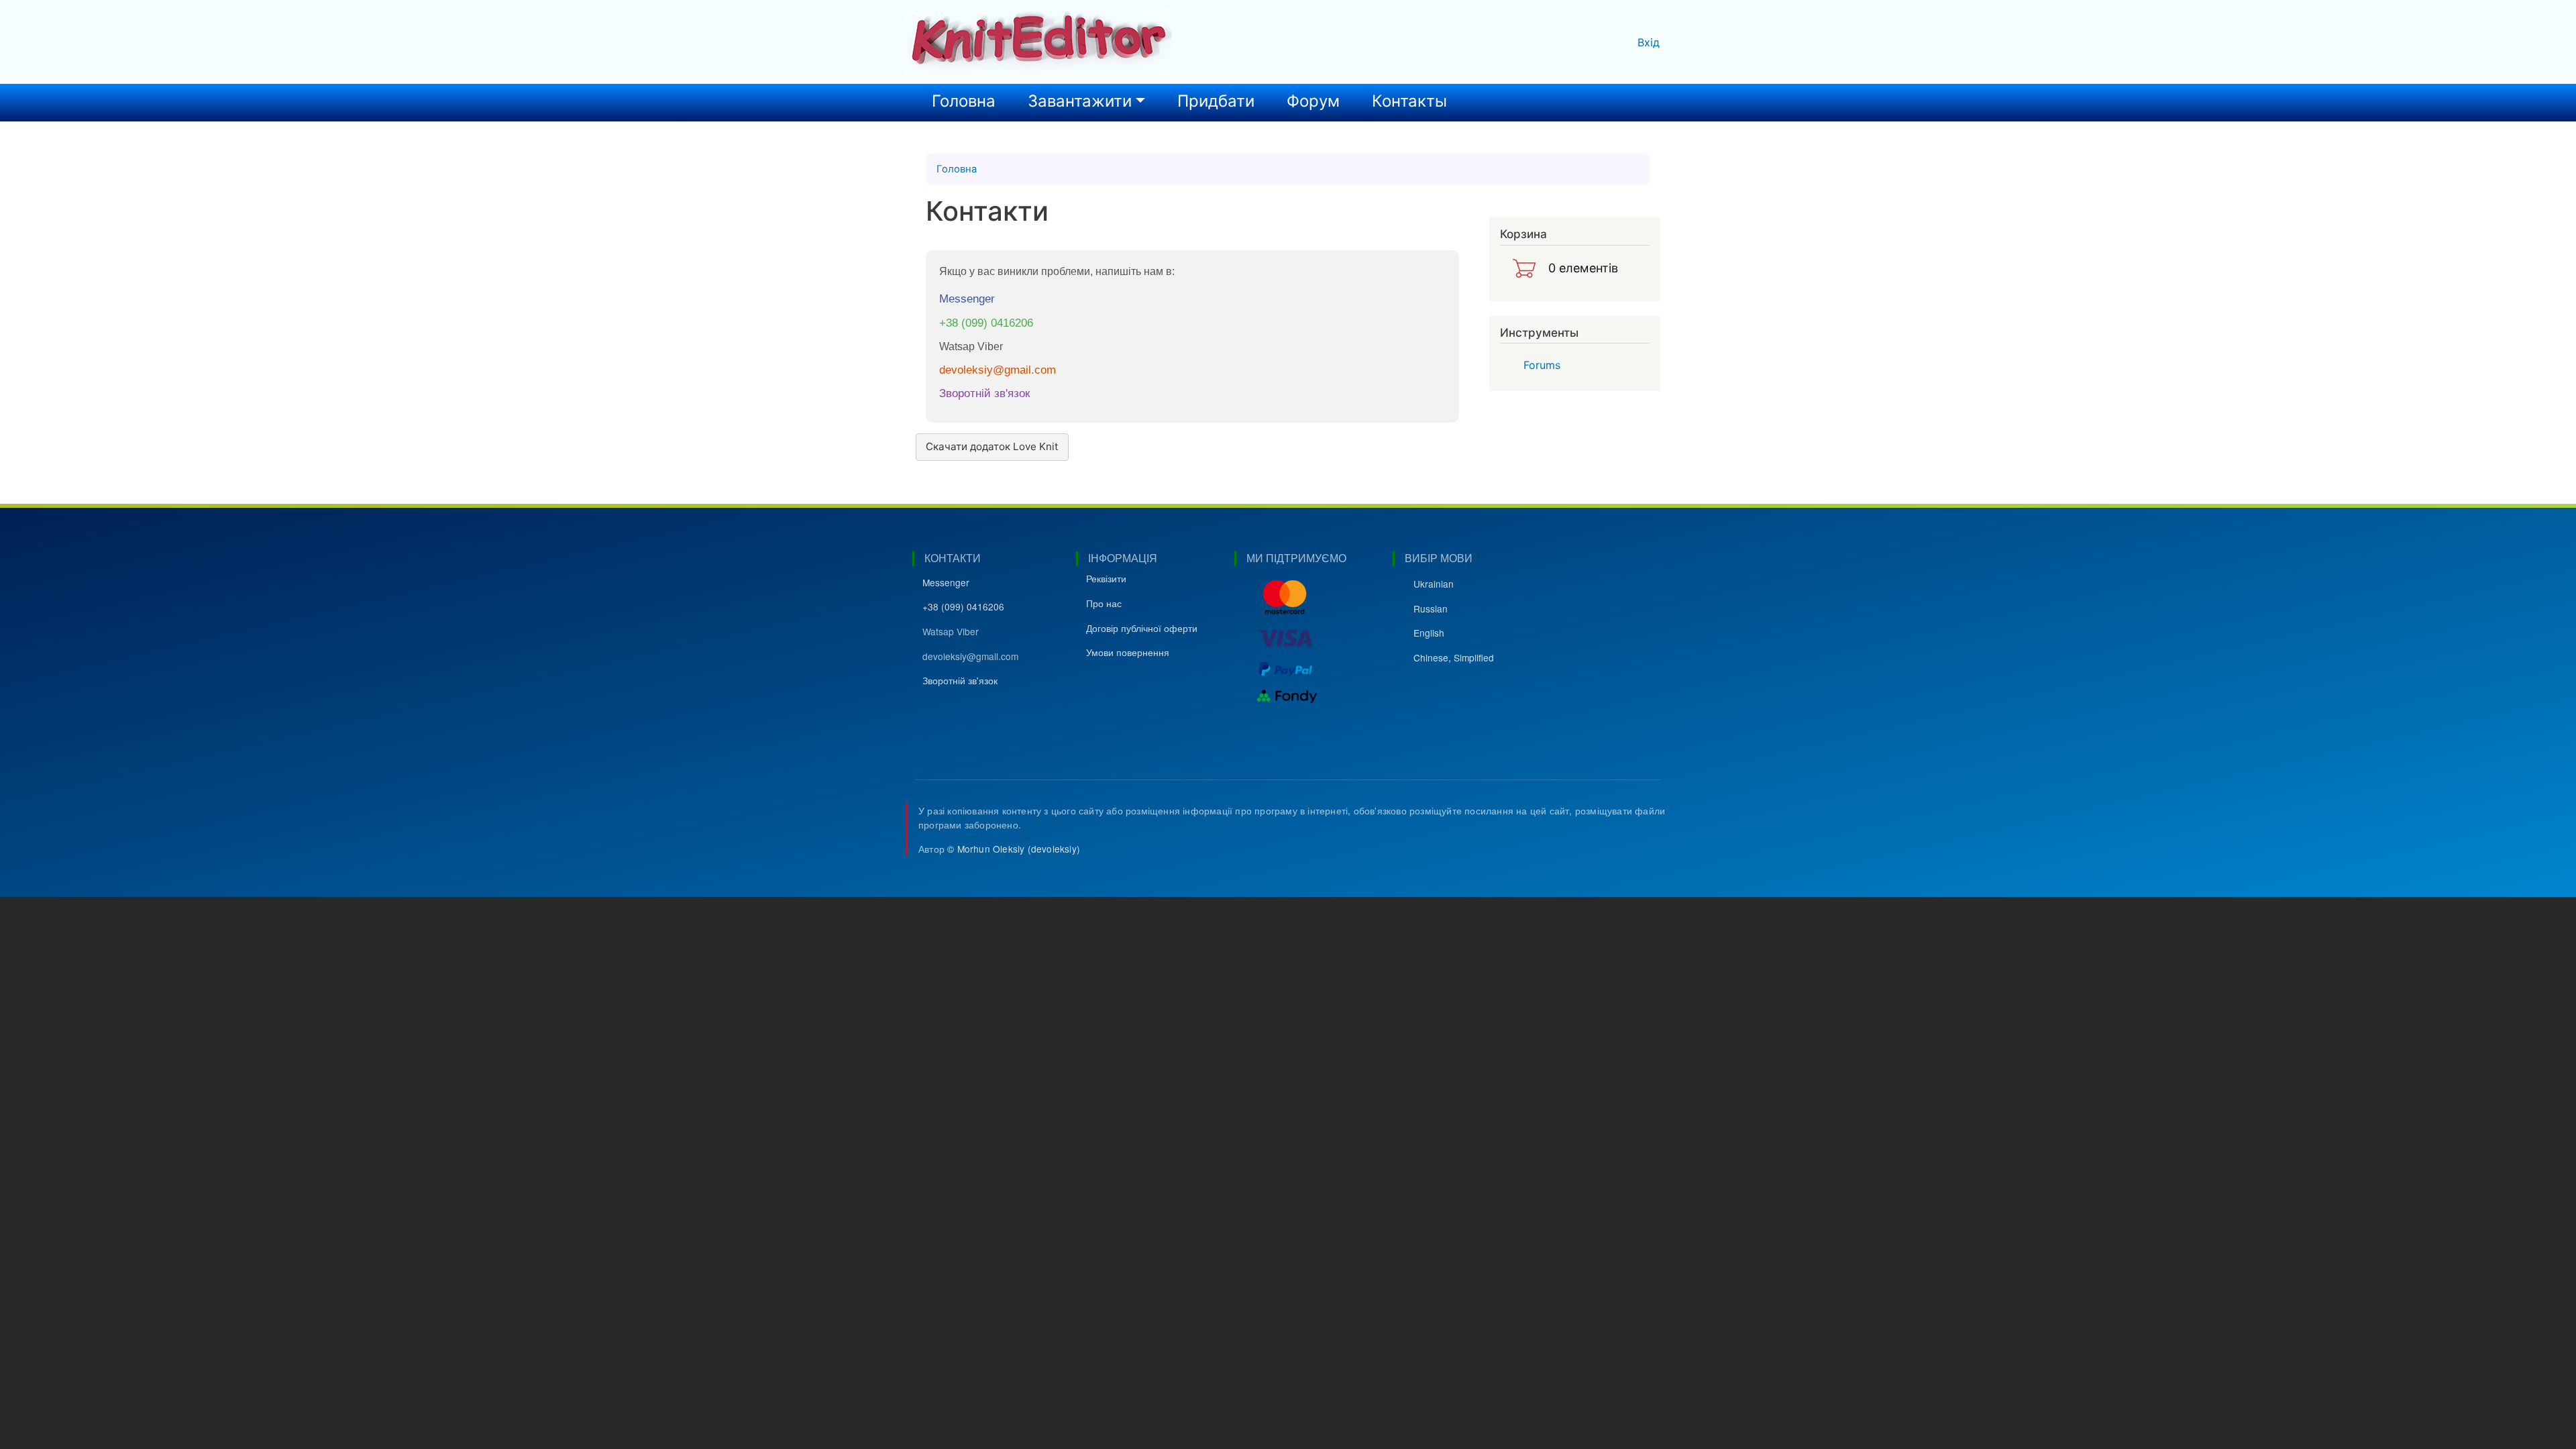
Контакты (1409, 101)
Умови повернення (1128, 652)
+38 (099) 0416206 (986, 323)
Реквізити (1106, 578)
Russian (1431, 608)
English (1429, 633)
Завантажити (1080, 101)
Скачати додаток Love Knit (992, 446)
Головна (964, 101)
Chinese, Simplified (1454, 657)
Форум (1313, 101)
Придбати (1216, 101)
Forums (1542, 365)
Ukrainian (1434, 584)
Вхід (1649, 42)
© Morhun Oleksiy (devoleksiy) (1014, 849)
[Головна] (1040, 42)
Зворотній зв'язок (984, 393)
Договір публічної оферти (1142, 628)
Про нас (1104, 603)
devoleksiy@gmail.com (998, 370)
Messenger (967, 299)
